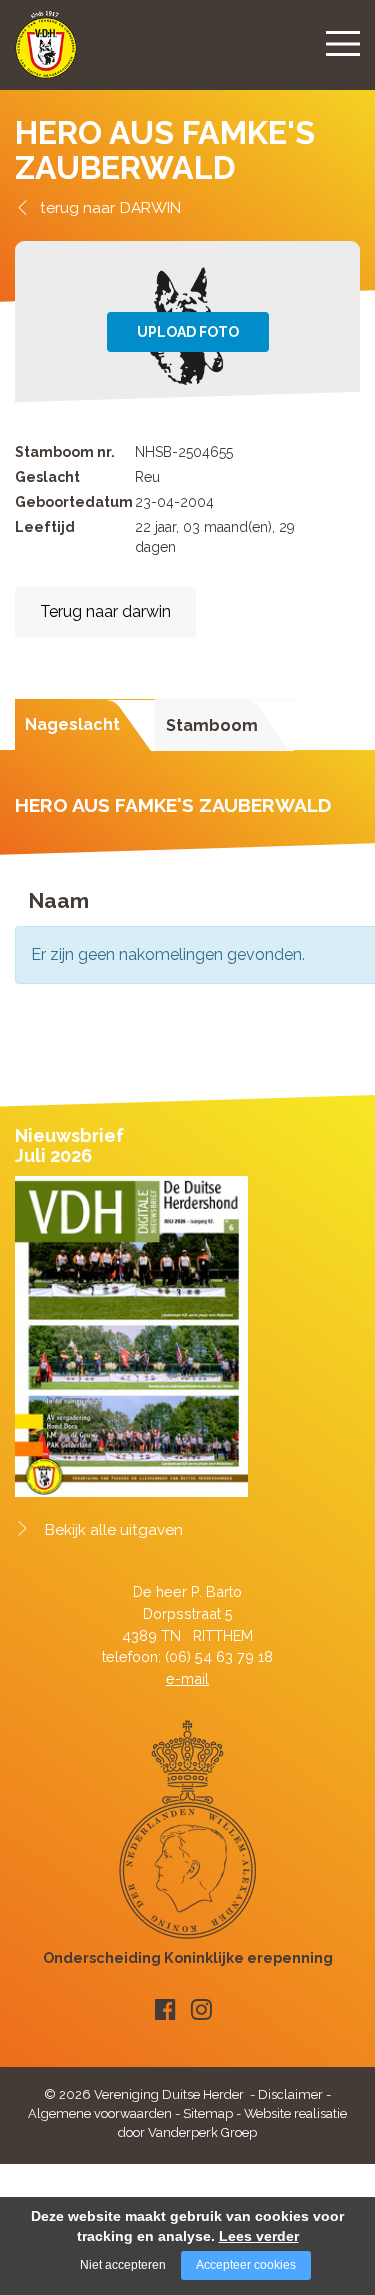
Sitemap (208, 2113)
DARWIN (150, 207)
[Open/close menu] (343, 43)
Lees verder (259, 2236)
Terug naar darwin (105, 611)
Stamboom (212, 725)
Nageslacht (72, 724)
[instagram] (201, 2009)
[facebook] (165, 2009)
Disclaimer (290, 2094)
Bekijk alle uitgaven (114, 1530)
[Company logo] (46, 53)
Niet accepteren (123, 2265)
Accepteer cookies (246, 2265)
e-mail (187, 1678)
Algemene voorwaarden (100, 2113)
